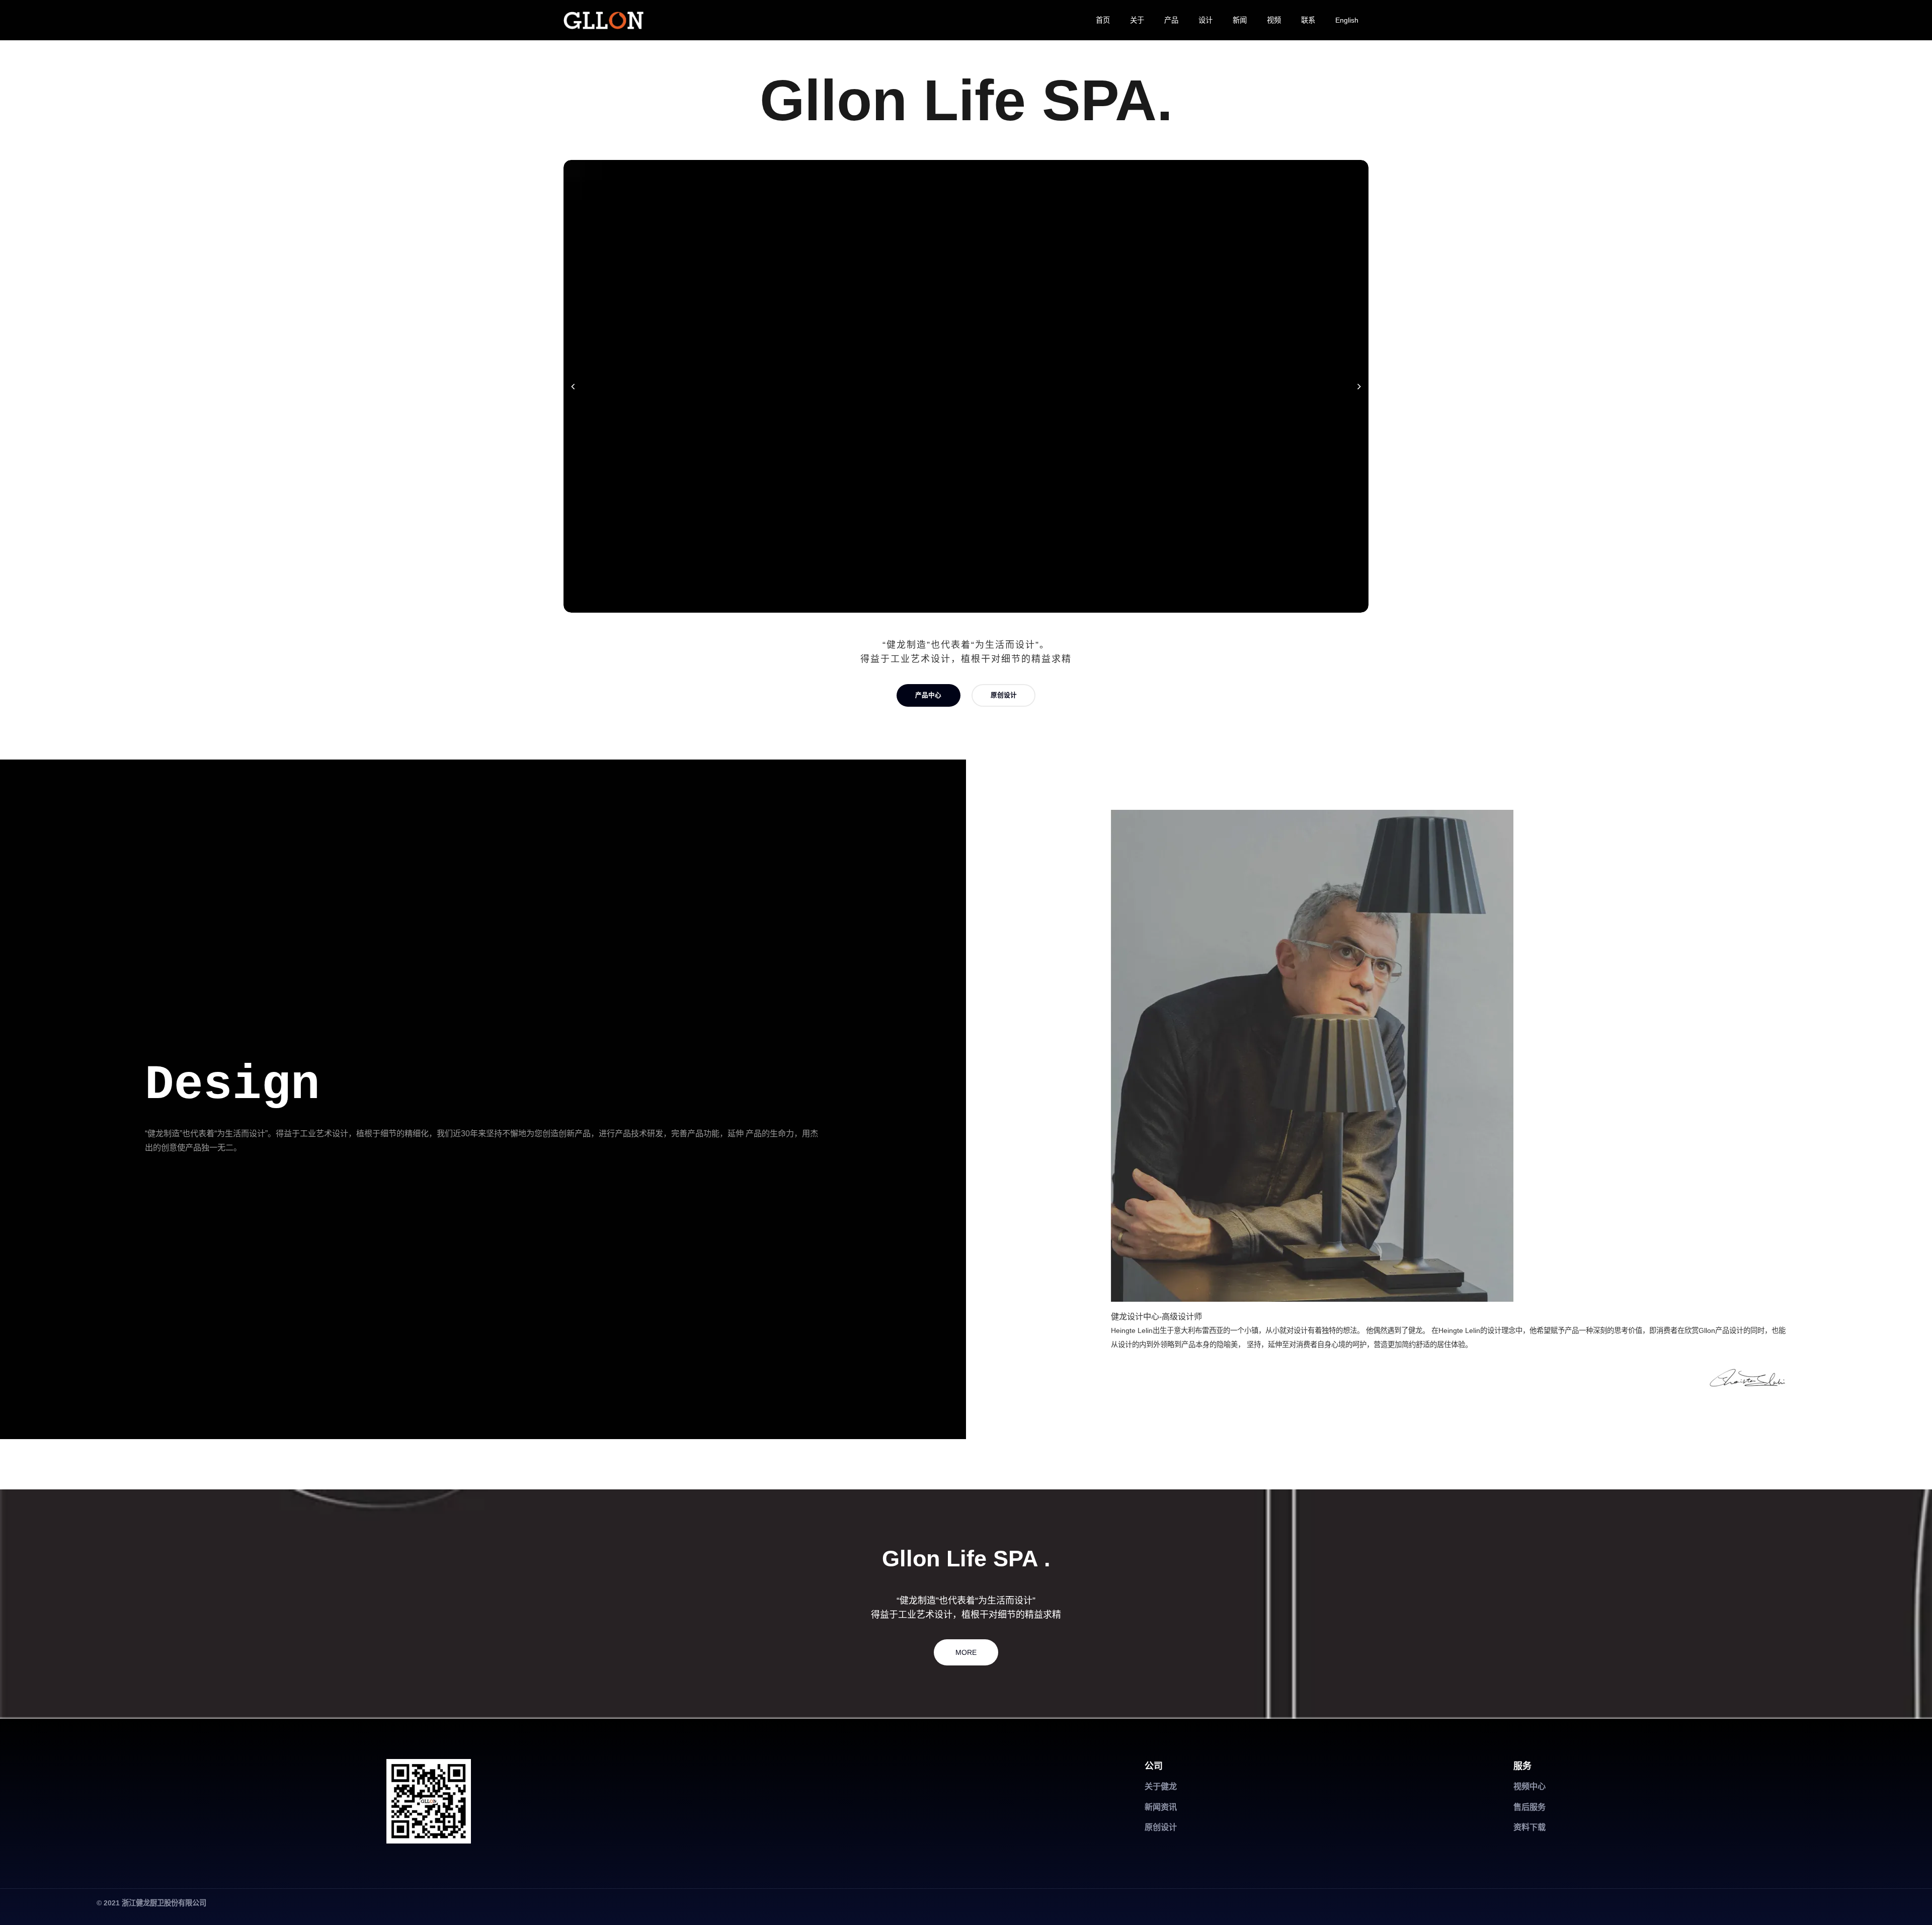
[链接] (603, 20)
